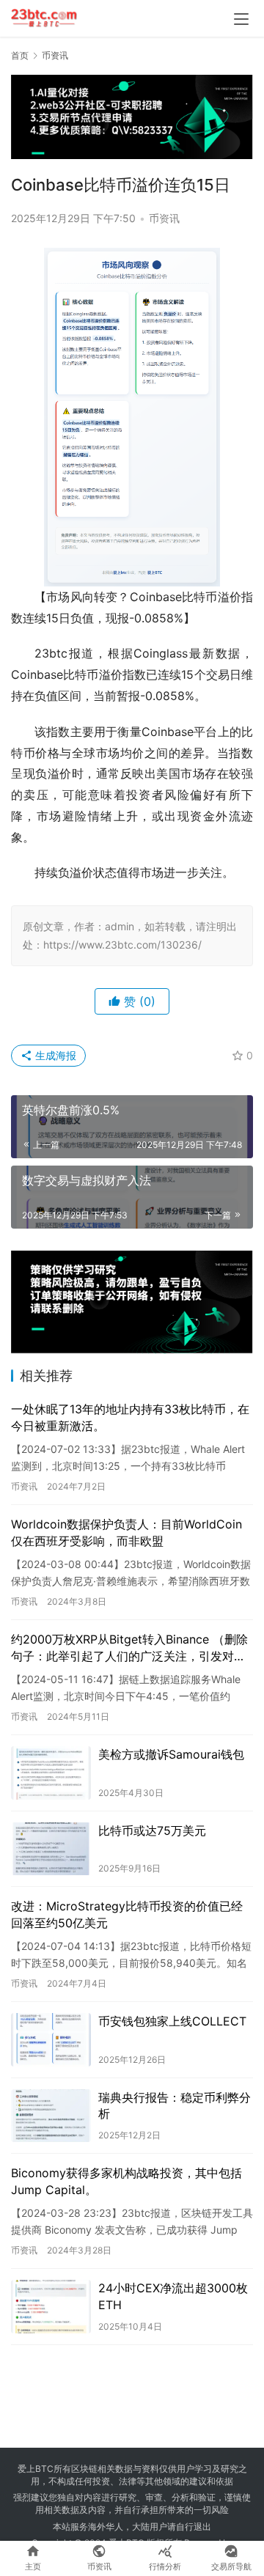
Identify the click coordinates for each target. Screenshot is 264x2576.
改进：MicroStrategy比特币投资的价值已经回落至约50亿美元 (127, 1914)
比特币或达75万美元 (152, 1830)
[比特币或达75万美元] (51, 1849)
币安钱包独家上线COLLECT (172, 2021)
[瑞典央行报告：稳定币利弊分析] (51, 2116)
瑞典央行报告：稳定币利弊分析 (175, 2105)
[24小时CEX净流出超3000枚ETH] (51, 2307)
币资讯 (164, 218)
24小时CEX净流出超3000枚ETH (173, 2296)
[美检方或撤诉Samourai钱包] (51, 1773)
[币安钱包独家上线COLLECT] (51, 2040)
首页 (20, 55)
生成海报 (54, 1055)
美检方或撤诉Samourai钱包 (171, 1754)
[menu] (241, 19)
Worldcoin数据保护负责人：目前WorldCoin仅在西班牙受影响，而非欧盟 (126, 1532)
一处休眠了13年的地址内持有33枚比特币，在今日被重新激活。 (130, 1417)
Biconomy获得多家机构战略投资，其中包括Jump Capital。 (126, 2181)
